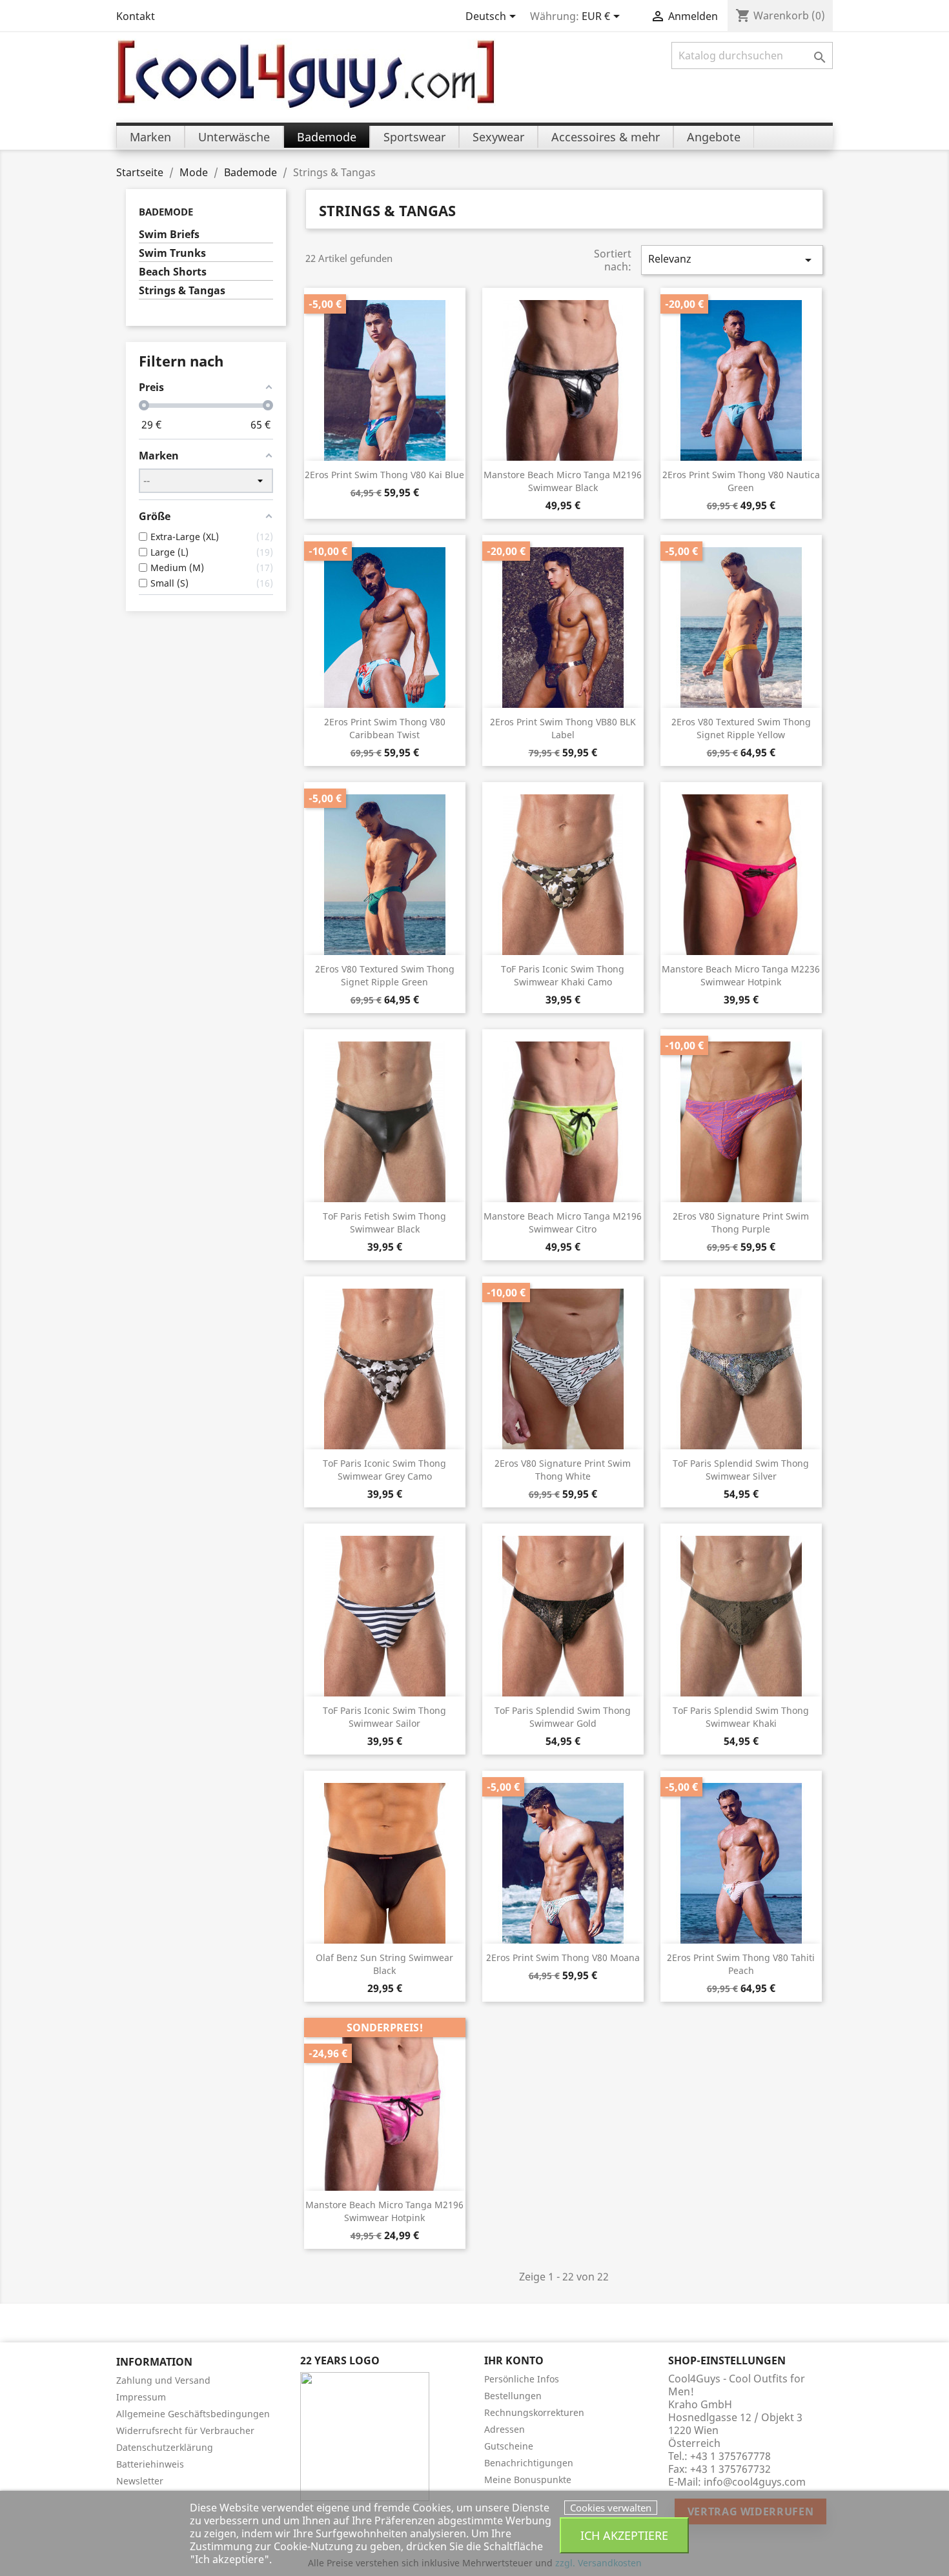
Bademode (166, 212)
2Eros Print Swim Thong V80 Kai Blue (384, 475)
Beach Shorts (173, 272)
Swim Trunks (172, 253)
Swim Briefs (169, 235)
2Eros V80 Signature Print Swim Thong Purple (741, 1223)
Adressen (505, 2429)
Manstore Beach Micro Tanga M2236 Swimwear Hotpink (741, 975)
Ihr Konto (514, 2360)
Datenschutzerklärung (165, 2447)
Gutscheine (509, 2446)
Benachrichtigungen (529, 2463)
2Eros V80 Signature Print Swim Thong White (563, 1470)
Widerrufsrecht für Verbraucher (185, 2430)
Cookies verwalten (611, 2508)
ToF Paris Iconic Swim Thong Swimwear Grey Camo (384, 1470)
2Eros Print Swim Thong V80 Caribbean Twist (385, 728)
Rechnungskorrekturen (534, 2412)
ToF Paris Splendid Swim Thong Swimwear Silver (741, 1470)
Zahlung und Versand (163, 2380)
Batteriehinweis (150, 2464)
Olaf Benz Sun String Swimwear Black (384, 1964)
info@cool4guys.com (755, 2482)
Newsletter (140, 2481)
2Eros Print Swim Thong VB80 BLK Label (563, 728)
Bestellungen (513, 2396)
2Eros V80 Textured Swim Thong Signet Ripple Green (385, 975)
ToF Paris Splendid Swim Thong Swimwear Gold (563, 1717)
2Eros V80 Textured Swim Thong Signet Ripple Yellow (741, 728)
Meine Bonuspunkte (528, 2480)
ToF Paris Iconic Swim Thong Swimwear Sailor (384, 1717)
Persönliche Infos (522, 2379)
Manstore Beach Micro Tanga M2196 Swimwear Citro (563, 1223)
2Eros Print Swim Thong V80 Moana (563, 1957)
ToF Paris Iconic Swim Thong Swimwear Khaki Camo (563, 975)
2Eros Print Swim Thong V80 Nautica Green (741, 481)
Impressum (141, 2397)
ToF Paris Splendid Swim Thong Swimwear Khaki (741, 1717)
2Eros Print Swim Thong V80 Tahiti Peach (741, 1964)
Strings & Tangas (182, 291)
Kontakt (136, 16)
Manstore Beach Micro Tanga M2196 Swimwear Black (563, 481)
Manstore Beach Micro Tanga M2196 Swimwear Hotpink (384, 2211)
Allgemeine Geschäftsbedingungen (193, 2414)
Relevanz (732, 260)
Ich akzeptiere (624, 2535)
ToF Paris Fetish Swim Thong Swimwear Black (384, 1223)
